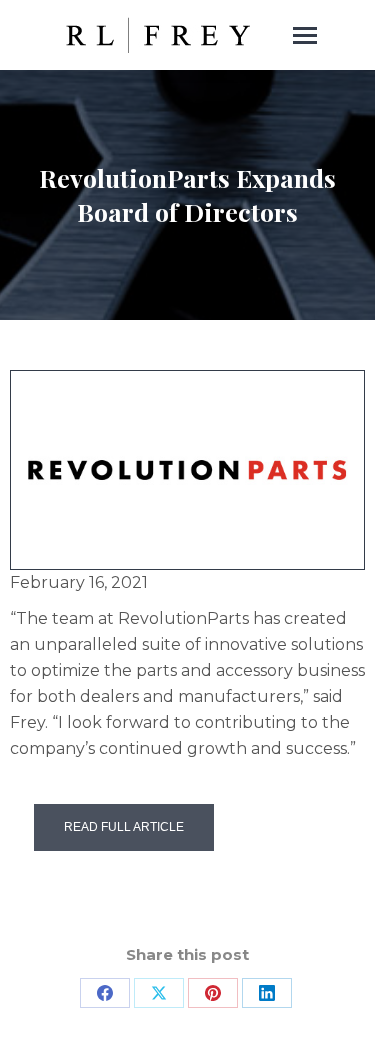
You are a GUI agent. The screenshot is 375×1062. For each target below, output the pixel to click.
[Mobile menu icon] (305, 35)
